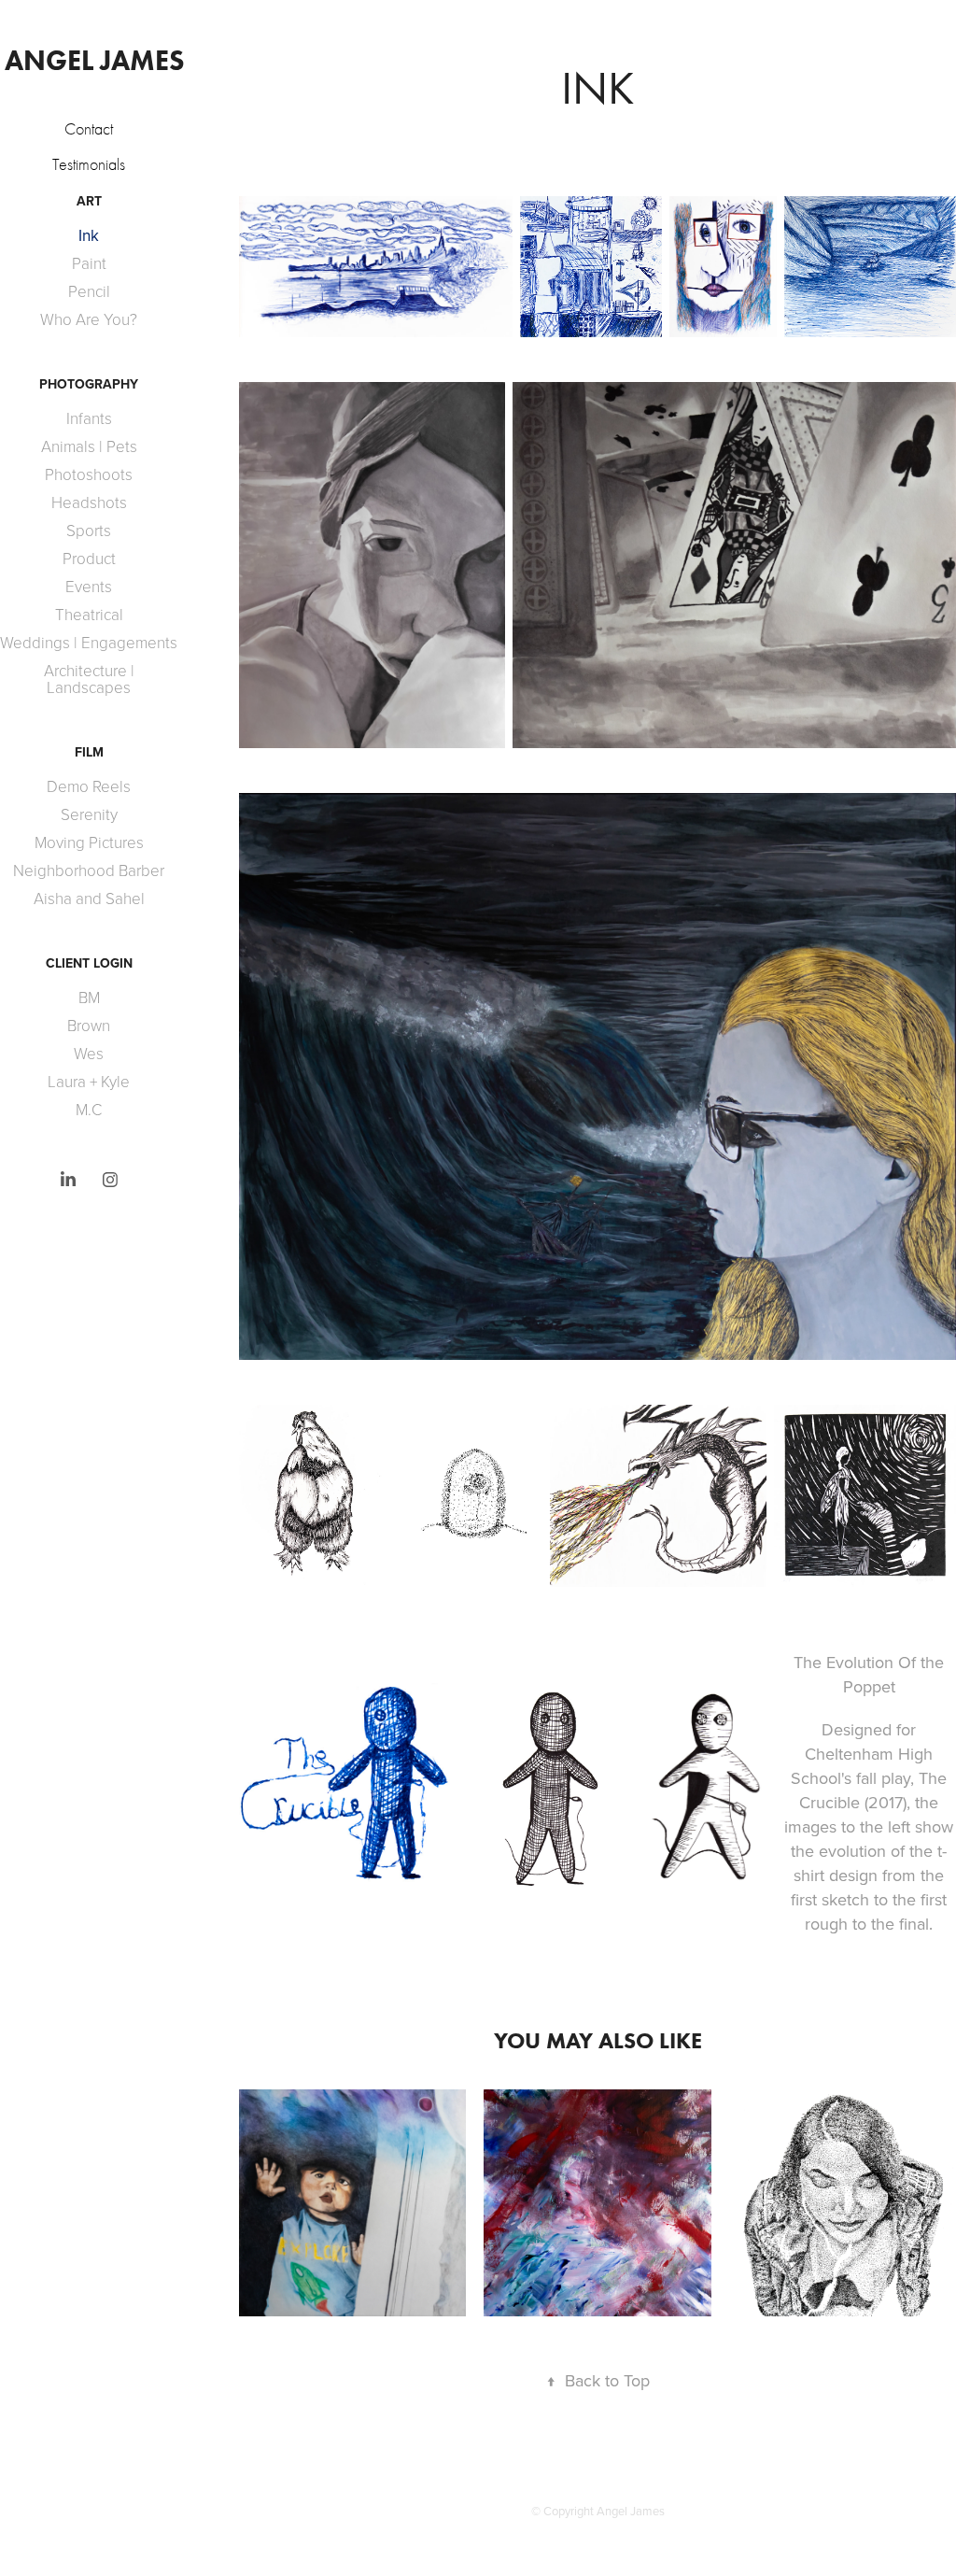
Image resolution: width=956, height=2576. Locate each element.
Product (89, 558)
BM (89, 997)
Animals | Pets (89, 446)
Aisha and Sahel (89, 898)
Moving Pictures (89, 842)
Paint (89, 263)
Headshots (89, 502)
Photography (89, 384)
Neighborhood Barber (89, 870)
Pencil (89, 291)
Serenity (89, 814)
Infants (89, 418)
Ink (89, 235)
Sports (89, 530)
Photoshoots (89, 474)
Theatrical (89, 614)
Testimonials (89, 165)
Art (89, 201)
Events (89, 586)
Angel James (95, 60)
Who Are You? (89, 319)
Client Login (89, 963)
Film (89, 752)
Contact (89, 129)
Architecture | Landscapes (89, 679)
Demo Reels (89, 786)
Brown (89, 1025)
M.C (89, 1109)
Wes (89, 1053)
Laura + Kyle (89, 1081)
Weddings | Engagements (89, 642)
